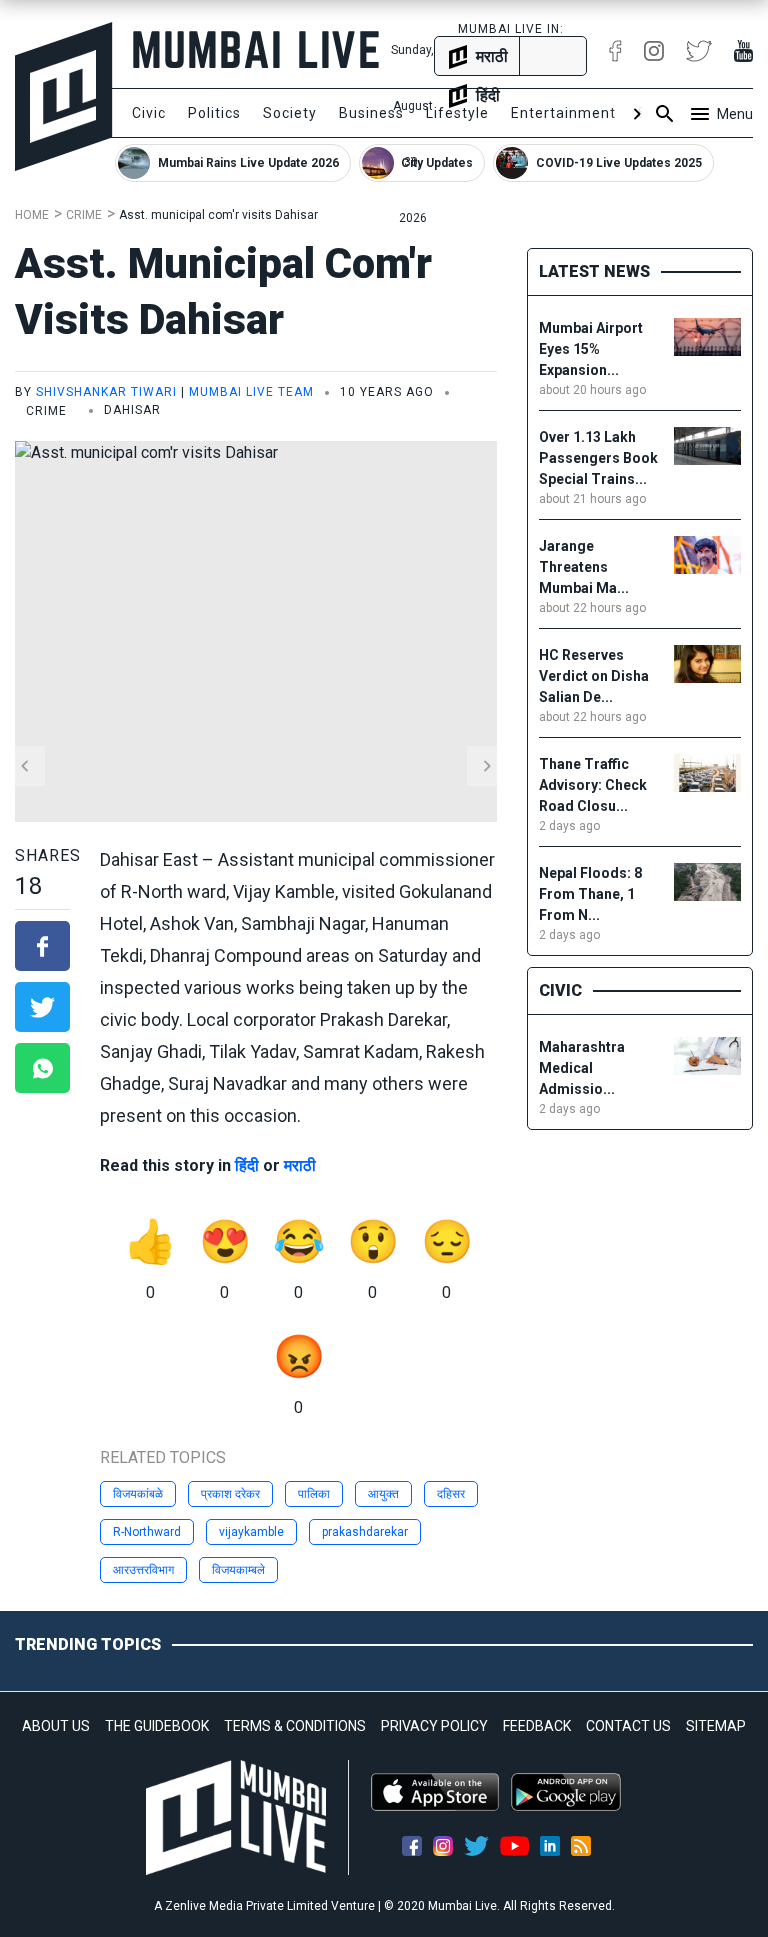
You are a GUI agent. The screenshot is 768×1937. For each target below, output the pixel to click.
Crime (84, 215)
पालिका (314, 1494)
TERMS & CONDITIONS (295, 1726)
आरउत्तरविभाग (143, 1570)
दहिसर (451, 1494)
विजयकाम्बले (238, 1570)
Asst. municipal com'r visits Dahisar (218, 215)
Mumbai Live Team (251, 392)
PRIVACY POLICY (434, 1726)
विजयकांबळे (138, 1494)
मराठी (300, 1165)
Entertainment (563, 113)
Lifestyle (457, 113)
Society (290, 113)
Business (371, 113)
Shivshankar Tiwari (106, 392)
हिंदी (247, 1165)
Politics (214, 113)
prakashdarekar (365, 1532)
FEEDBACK (537, 1726)
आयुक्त (383, 1494)
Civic (149, 113)
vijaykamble (251, 1532)
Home (32, 215)
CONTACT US (628, 1726)
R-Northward (147, 1532)
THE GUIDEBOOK (157, 1726)
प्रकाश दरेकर (230, 1494)
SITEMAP (716, 1726)
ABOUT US (56, 1726)
